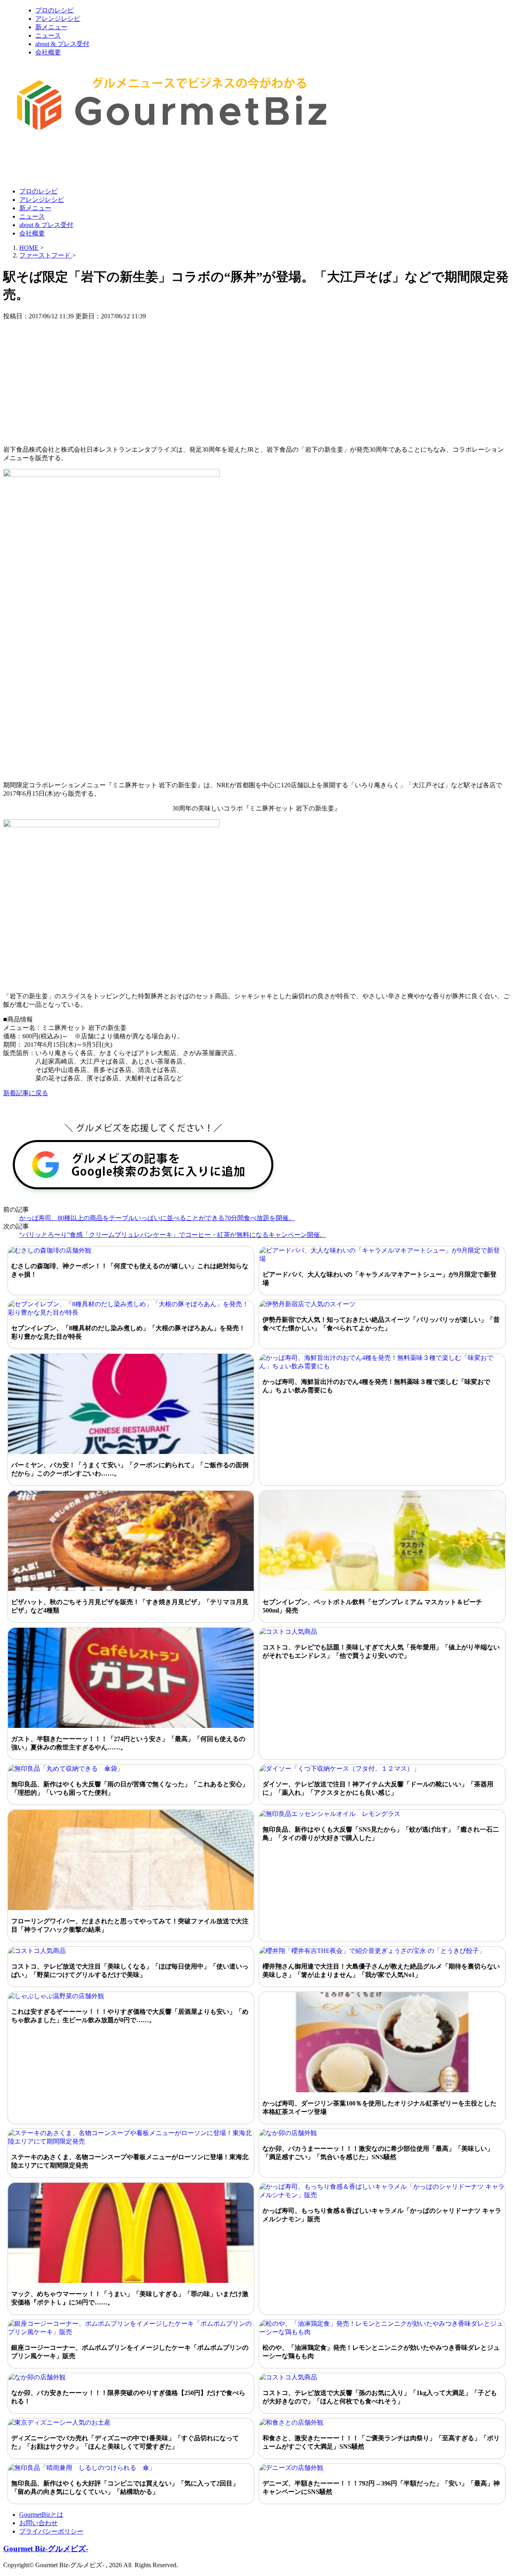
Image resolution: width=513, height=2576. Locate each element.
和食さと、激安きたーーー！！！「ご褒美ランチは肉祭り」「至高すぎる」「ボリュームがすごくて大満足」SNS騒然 (381, 2442)
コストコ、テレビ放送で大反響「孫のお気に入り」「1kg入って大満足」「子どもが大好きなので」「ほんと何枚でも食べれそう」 (380, 2397)
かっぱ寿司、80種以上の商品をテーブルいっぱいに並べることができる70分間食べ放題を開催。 (157, 1218)
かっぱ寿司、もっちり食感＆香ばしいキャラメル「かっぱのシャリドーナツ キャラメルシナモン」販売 (382, 2215)
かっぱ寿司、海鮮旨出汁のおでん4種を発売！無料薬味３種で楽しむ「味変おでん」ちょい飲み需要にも (376, 1386)
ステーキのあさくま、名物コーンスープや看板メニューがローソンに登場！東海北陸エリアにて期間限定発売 (130, 2161)
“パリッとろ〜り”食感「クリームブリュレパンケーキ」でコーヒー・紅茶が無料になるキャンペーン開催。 (173, 1235)
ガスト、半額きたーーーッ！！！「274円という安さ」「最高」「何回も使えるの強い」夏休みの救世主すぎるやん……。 (128, 1743)
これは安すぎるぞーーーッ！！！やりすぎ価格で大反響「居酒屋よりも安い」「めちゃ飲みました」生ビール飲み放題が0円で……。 (130, 2016)
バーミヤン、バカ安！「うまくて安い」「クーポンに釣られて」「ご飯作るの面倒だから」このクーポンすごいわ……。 (130, 1469)
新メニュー (51, 27)
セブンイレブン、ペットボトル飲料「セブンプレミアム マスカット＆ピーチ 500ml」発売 (372, 1606)
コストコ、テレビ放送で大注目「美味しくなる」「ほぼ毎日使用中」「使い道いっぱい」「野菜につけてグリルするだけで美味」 (130, 1971)
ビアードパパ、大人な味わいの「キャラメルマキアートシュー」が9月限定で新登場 (380, 1279)
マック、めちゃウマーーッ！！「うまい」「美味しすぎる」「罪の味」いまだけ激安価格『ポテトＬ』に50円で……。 (130, 2298)
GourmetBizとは (41, 2515)
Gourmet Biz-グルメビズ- (46, 2549)
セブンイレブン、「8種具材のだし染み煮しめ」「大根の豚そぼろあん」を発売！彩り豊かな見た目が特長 (128, 1332)
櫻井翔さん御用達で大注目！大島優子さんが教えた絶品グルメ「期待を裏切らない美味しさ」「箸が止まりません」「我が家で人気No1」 (381, 1971)
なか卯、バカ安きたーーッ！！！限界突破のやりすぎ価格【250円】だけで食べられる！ (128, 2397)
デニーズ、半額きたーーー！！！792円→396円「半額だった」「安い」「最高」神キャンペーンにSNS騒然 (381, 2488)
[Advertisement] (149, 161)
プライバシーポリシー (51, 2531)
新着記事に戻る (26, 1093)
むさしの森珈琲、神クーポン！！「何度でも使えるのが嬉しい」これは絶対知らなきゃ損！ (130, 1270)
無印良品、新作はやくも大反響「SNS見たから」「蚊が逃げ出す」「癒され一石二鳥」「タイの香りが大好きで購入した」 (381, 1834)
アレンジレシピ (58, 19)
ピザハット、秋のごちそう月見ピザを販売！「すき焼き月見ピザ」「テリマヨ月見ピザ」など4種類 (130, 1606)
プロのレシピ (55, 10)
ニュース (48, 35)
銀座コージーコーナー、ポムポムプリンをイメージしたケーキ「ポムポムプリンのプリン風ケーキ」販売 (130, 2352)
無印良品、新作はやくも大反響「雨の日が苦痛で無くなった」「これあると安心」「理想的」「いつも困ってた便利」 (130, 1788)
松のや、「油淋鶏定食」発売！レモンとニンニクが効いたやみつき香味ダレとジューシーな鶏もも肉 (381, 2352)
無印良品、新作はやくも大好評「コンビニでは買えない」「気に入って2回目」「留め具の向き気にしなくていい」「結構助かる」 (125, 2488)
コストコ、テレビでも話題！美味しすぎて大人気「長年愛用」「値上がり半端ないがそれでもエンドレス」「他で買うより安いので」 (381, 1651)
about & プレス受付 (62, 44)
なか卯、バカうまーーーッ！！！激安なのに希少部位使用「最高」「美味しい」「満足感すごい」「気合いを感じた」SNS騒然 (378, 2153)
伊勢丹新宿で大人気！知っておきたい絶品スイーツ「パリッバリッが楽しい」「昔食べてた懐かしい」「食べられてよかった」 (381, 1324)
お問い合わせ (38, 2523)
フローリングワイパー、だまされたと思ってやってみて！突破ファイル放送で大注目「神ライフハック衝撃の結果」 (130, 1925)
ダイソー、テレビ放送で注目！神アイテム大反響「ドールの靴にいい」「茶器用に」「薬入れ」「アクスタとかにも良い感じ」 (378, 1788)
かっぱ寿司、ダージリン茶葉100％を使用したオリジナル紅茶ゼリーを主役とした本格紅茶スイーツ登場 (380, 2107)
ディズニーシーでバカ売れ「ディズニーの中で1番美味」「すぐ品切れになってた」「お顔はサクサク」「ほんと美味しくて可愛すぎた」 (125, 2442)
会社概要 (48, 52)
